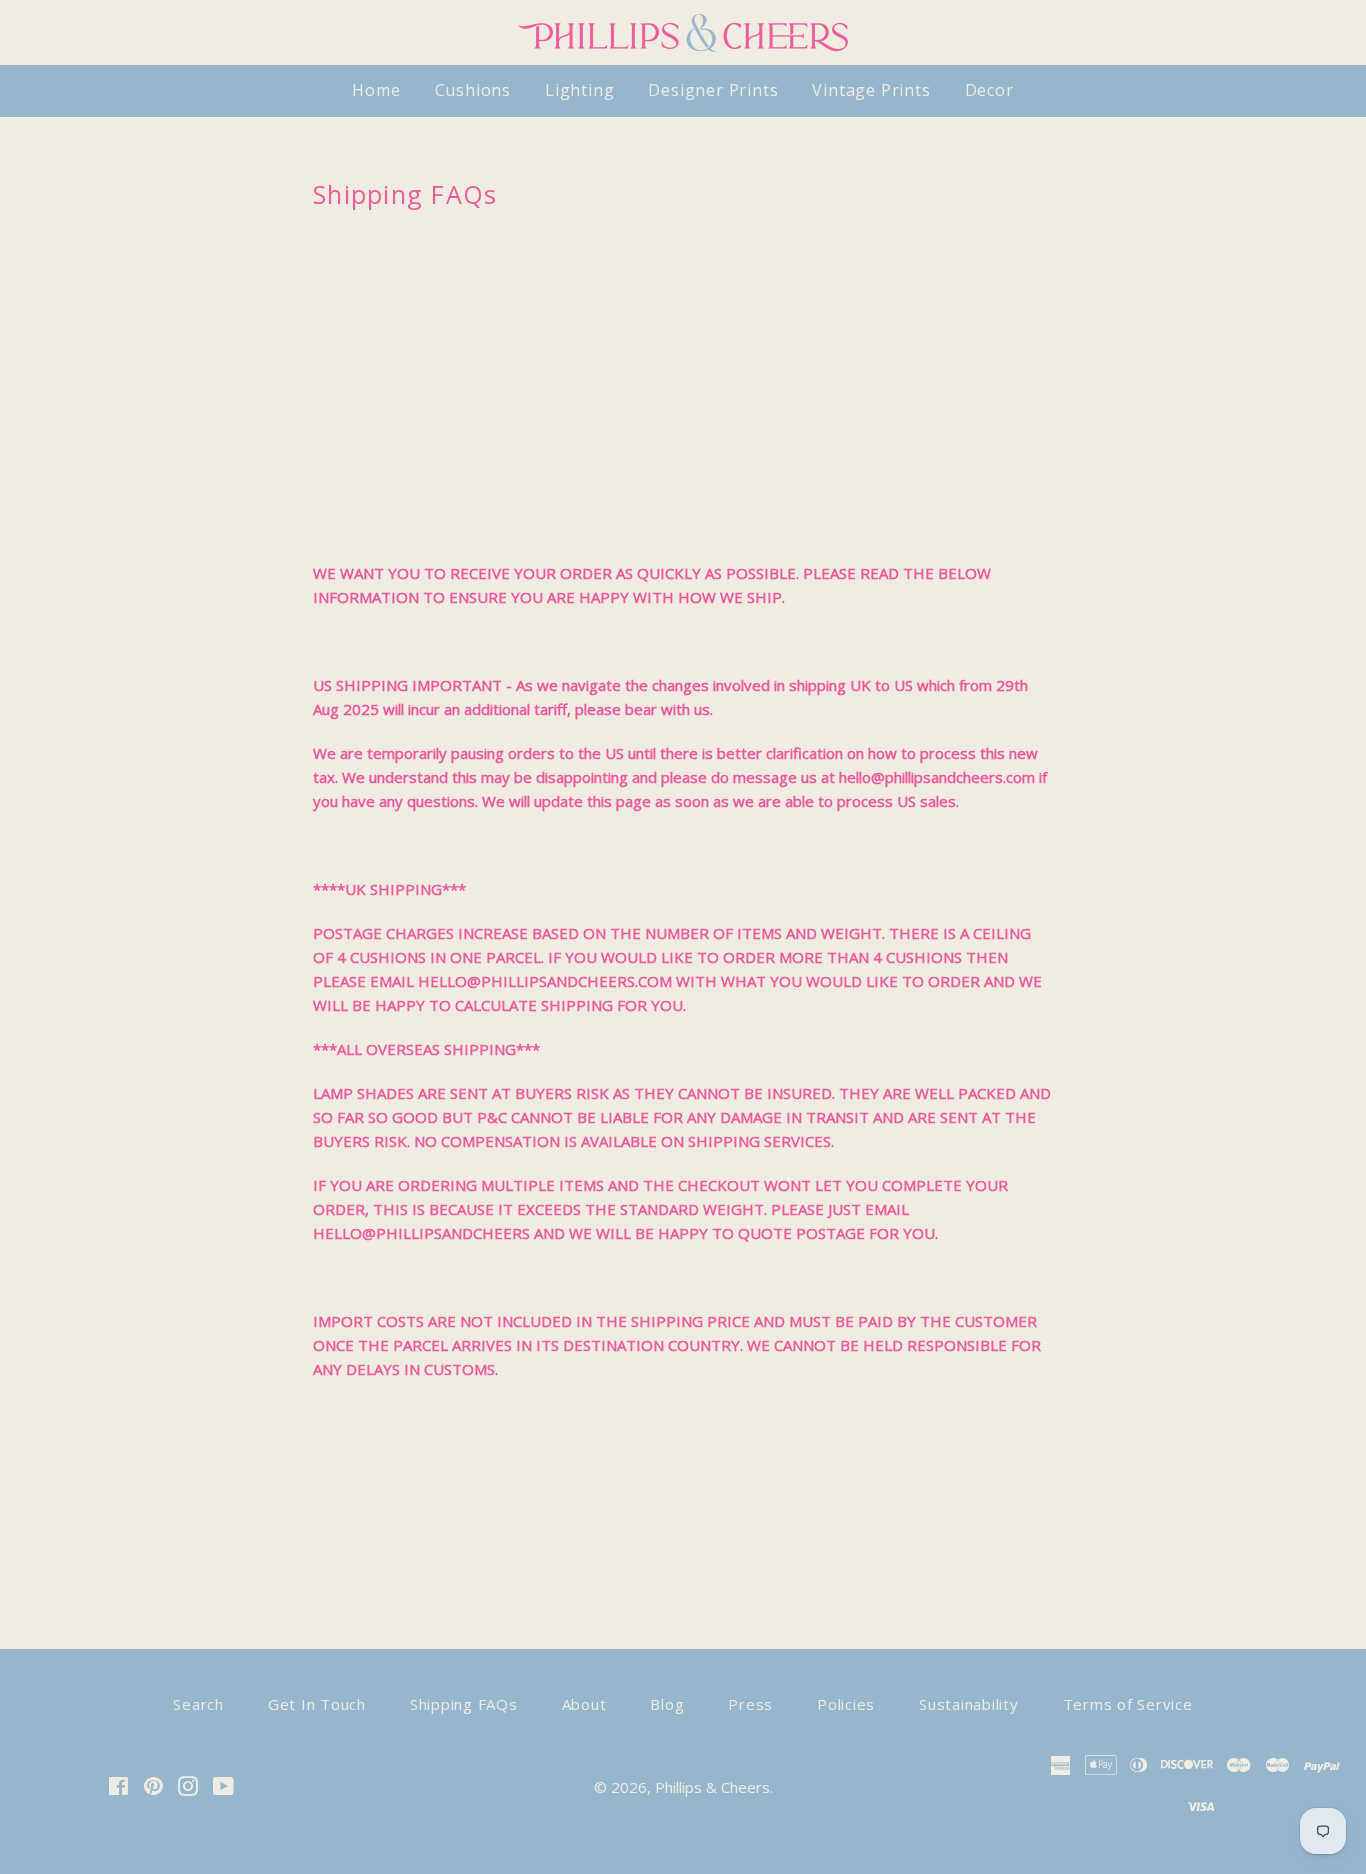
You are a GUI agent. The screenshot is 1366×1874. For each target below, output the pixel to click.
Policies (846, 1704)
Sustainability (969, 1704)
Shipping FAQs (464, 1704)
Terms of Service (1128, 1704)
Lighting (579, 90)
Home (376, 90)
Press (750, 1704)
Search (198, 1704)
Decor (989, 90)
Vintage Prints (871, 90)
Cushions (473, 90)
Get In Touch (317, 1704)
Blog (667, 1704)
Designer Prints (713, 90)
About (584, 1704)
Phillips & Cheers (712, 1787)
